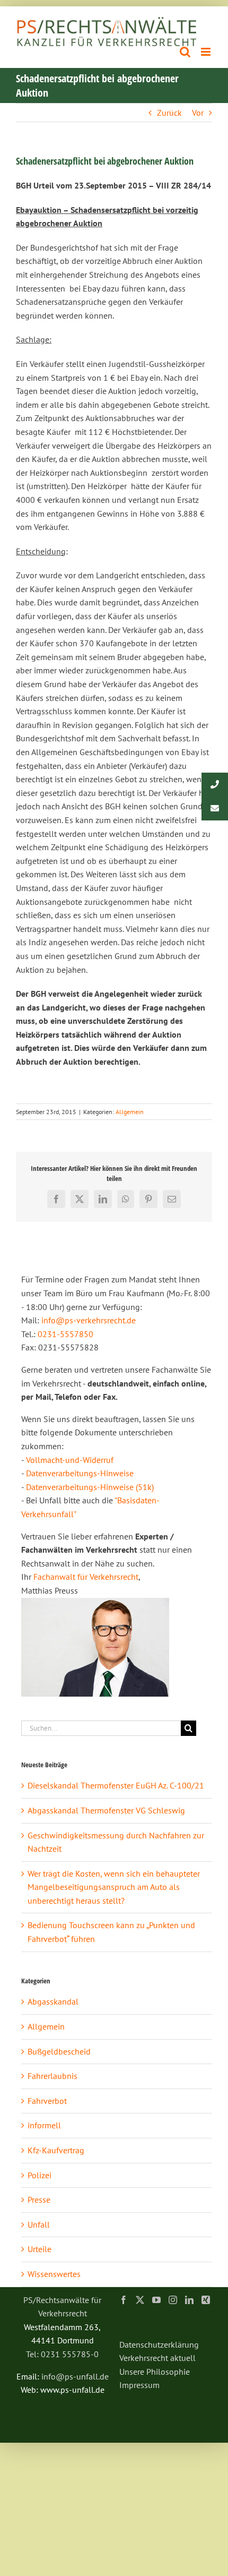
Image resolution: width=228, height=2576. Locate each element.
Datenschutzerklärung (159, 2344)
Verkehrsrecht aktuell (157, 2358)
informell (44, 2125)
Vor (198, 113)
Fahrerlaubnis (52, 2076)
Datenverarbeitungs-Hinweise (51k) (90, 1487)
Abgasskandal (53, 2001)
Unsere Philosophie (155, 2372)
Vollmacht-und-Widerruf (70, 1460)
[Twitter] (140, 2300)
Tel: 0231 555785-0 (62, 2354)
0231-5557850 (65, 1334)
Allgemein (130, 1112)
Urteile (40, 2249)
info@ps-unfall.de (75, 2376)
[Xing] (206, 2300)
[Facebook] (124, 2300)
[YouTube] (156, 2300)
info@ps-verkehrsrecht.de (89, 1320)
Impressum (139, 2385)
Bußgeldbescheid (59, 2051)
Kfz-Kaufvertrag (56, 2150)
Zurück (169, 113)
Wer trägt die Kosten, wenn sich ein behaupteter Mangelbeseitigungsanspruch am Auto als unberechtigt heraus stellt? (114, 1887)
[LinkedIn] (189, 2300)
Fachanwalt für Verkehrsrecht (86, 1577)
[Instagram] (173, 2300)
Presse (39, 2200)
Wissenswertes (54, 2274)
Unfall (39, 2224)
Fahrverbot (47, 2101)
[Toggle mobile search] (185, 52)
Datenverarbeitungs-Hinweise (80, 1473)
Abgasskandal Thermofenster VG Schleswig (106, 1810)
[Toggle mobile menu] (207, 52)
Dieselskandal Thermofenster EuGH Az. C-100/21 (116, 1785)
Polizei (40, 2175)
